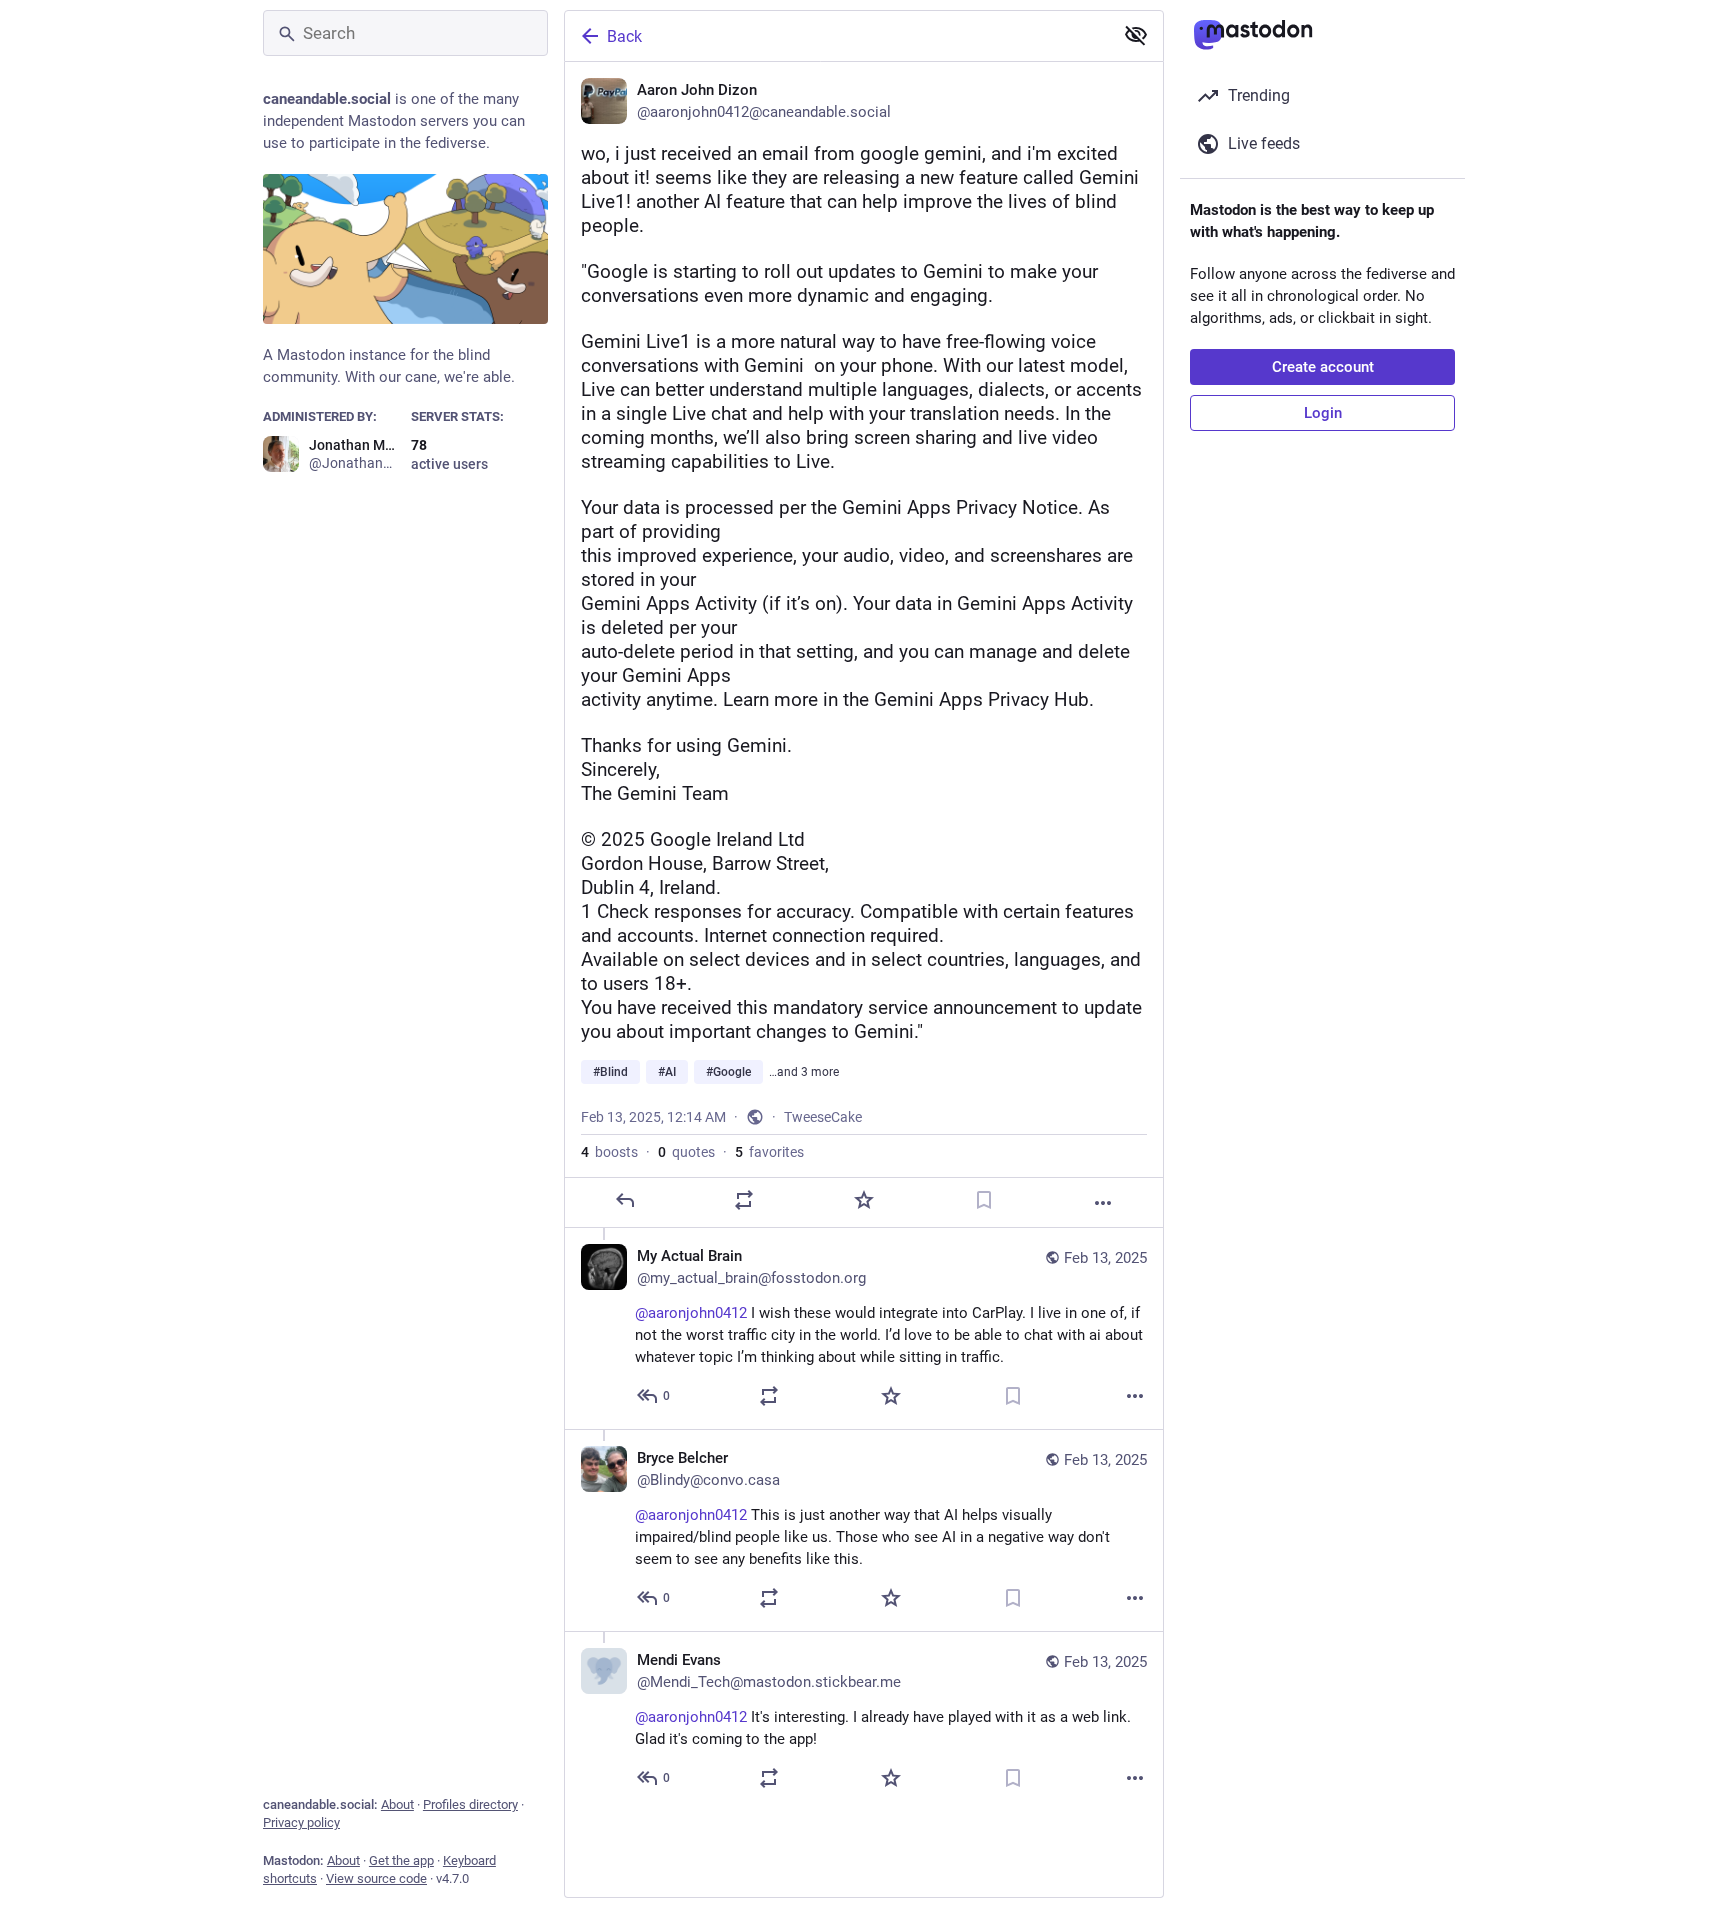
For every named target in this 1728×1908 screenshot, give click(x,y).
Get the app (401, 1860)
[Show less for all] (1136, 35)
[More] (1103, 1203)
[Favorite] (864, 1200)
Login (1323, 413)
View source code (376, 1878)
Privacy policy (301, 1822)
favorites (769, 1152)
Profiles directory (470, 1804)
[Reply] (625, 1200)
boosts (609, 1152)
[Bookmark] (984, 1200)
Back (624, 36)
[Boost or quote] (744, 1200)
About (397, 1804)
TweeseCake (823, 1117)
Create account (1323, 367)
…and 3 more (804, 1072)
